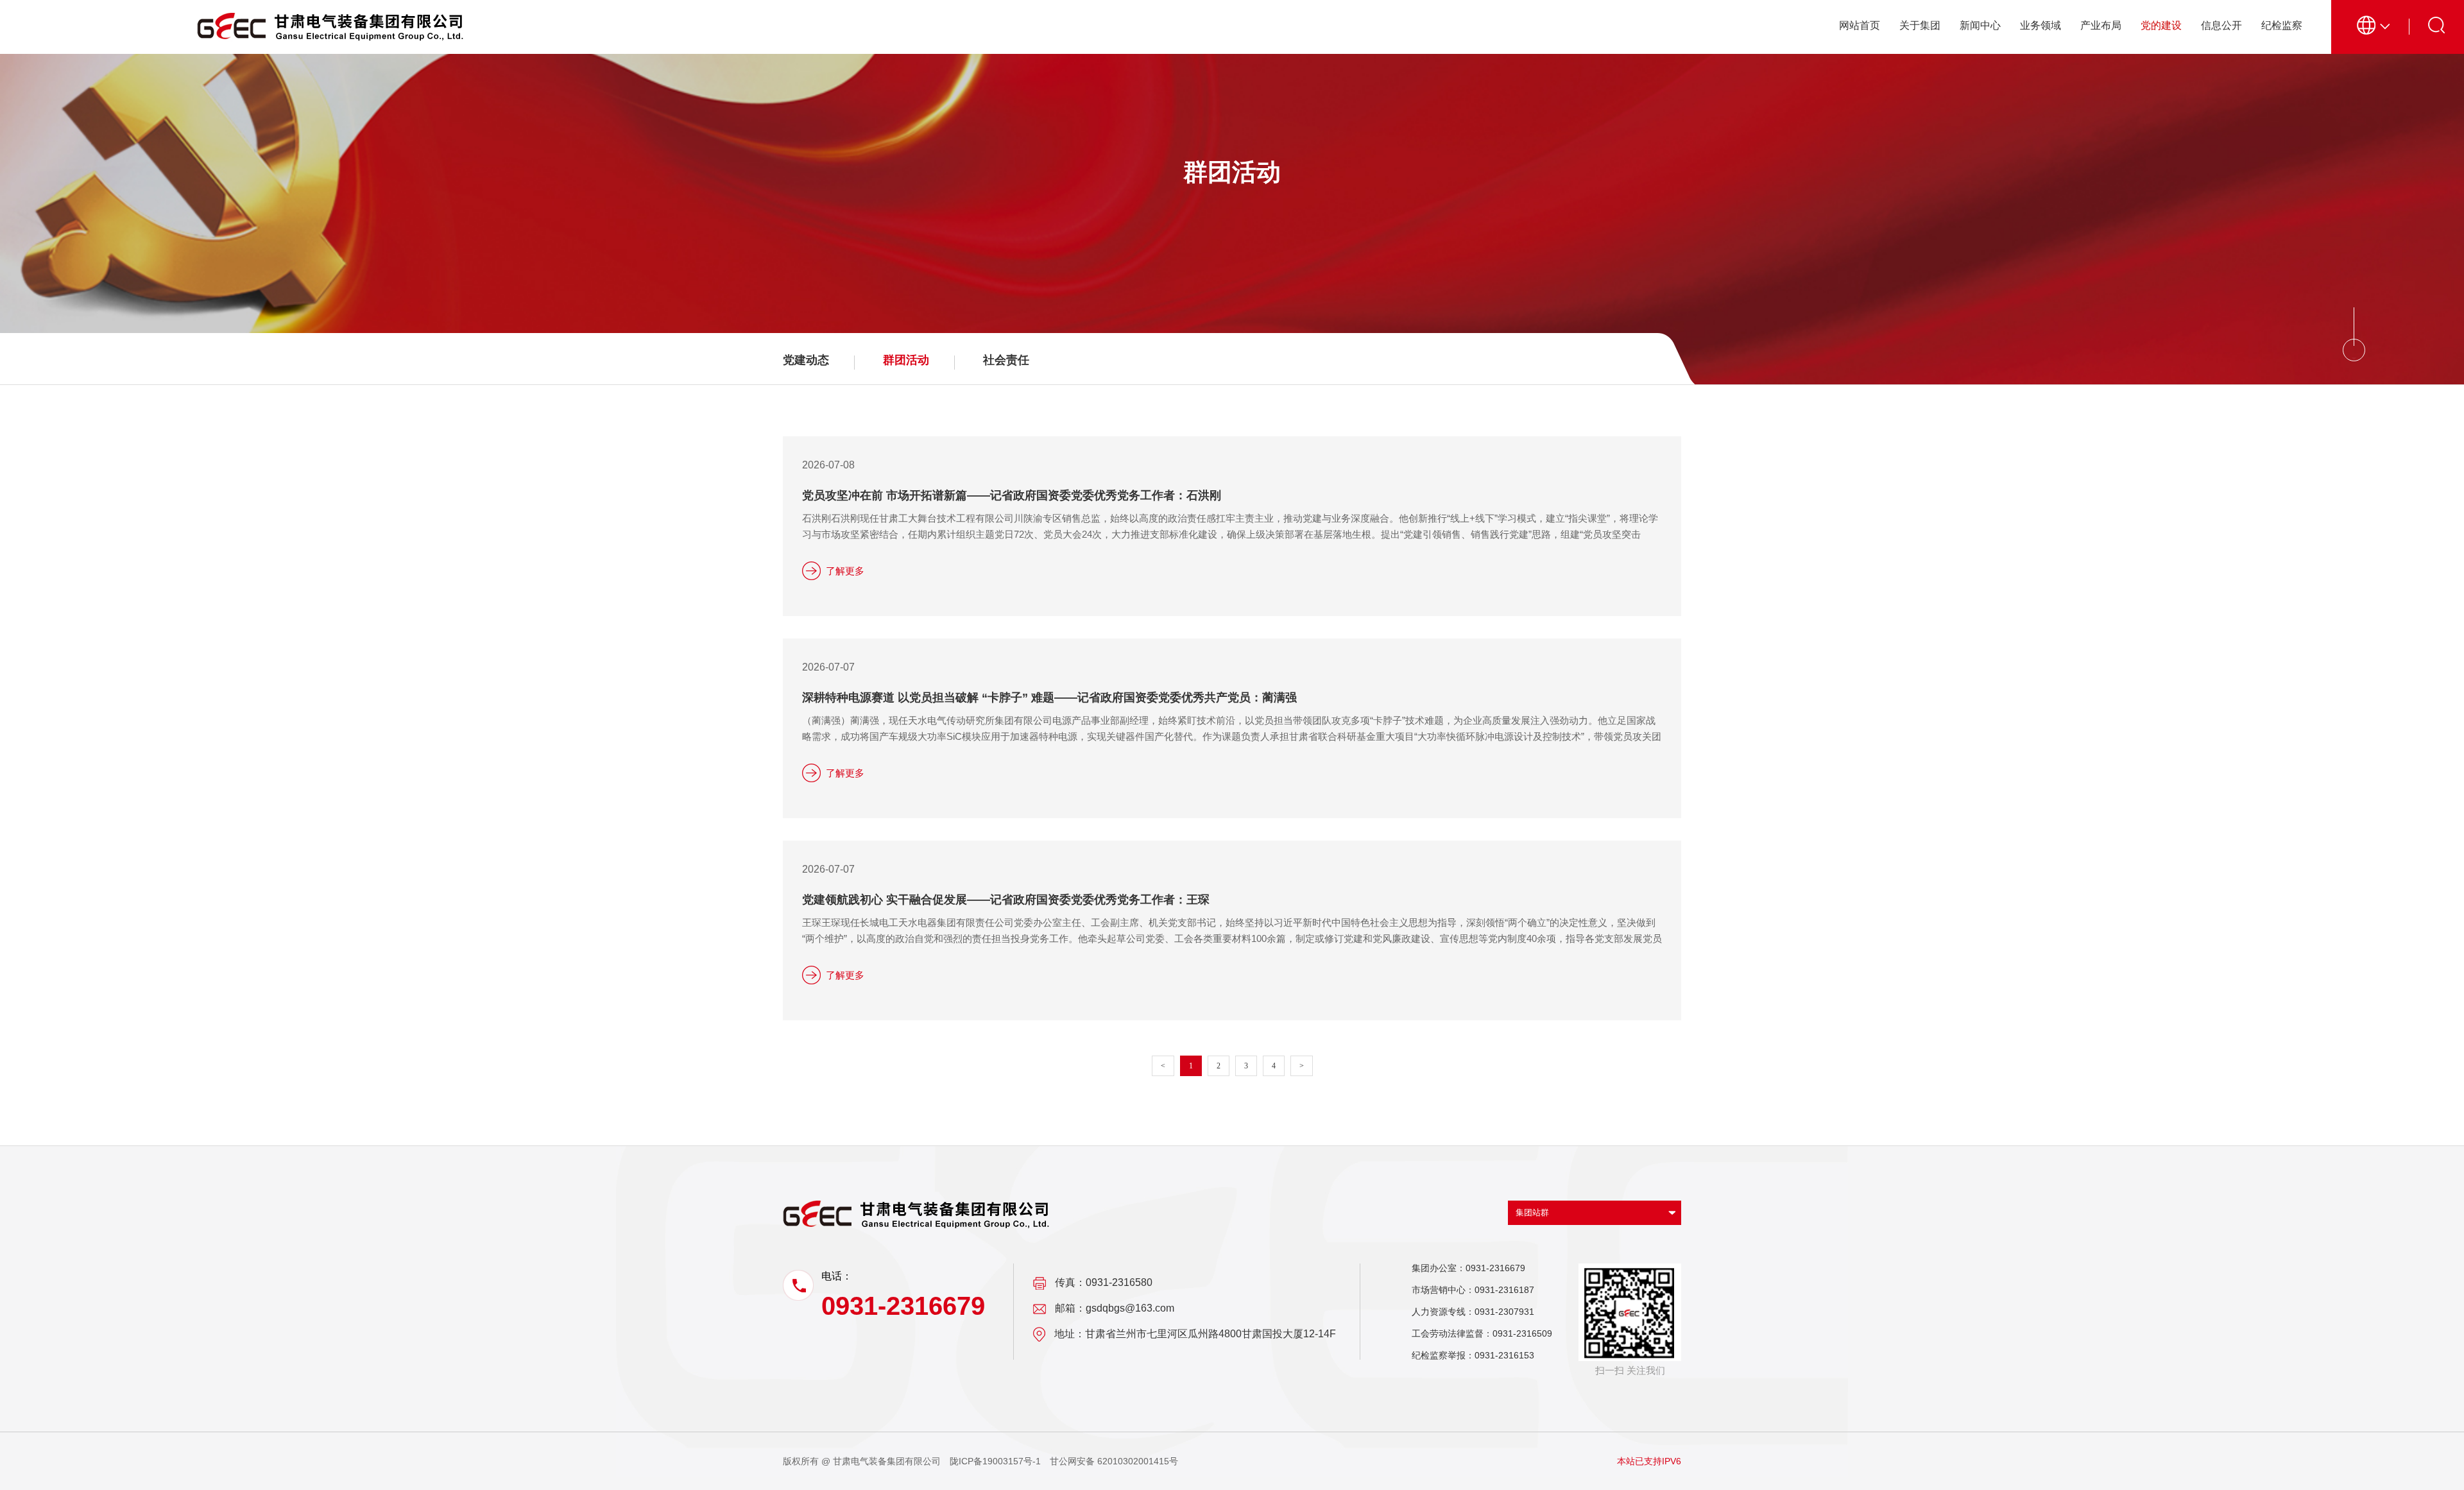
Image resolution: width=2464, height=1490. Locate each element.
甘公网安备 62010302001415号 (1114, 1461)
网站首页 (1860, 25)
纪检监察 (2282, 25)
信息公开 (2221, 25)
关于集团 (1920, 25)
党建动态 (806, 360)
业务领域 (2041, 25)
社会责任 (1006, 360)
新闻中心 (1980, 25)
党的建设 (2161, 25)
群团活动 (906, 360)
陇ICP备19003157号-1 (995, 1461)
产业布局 (2101, 25)
